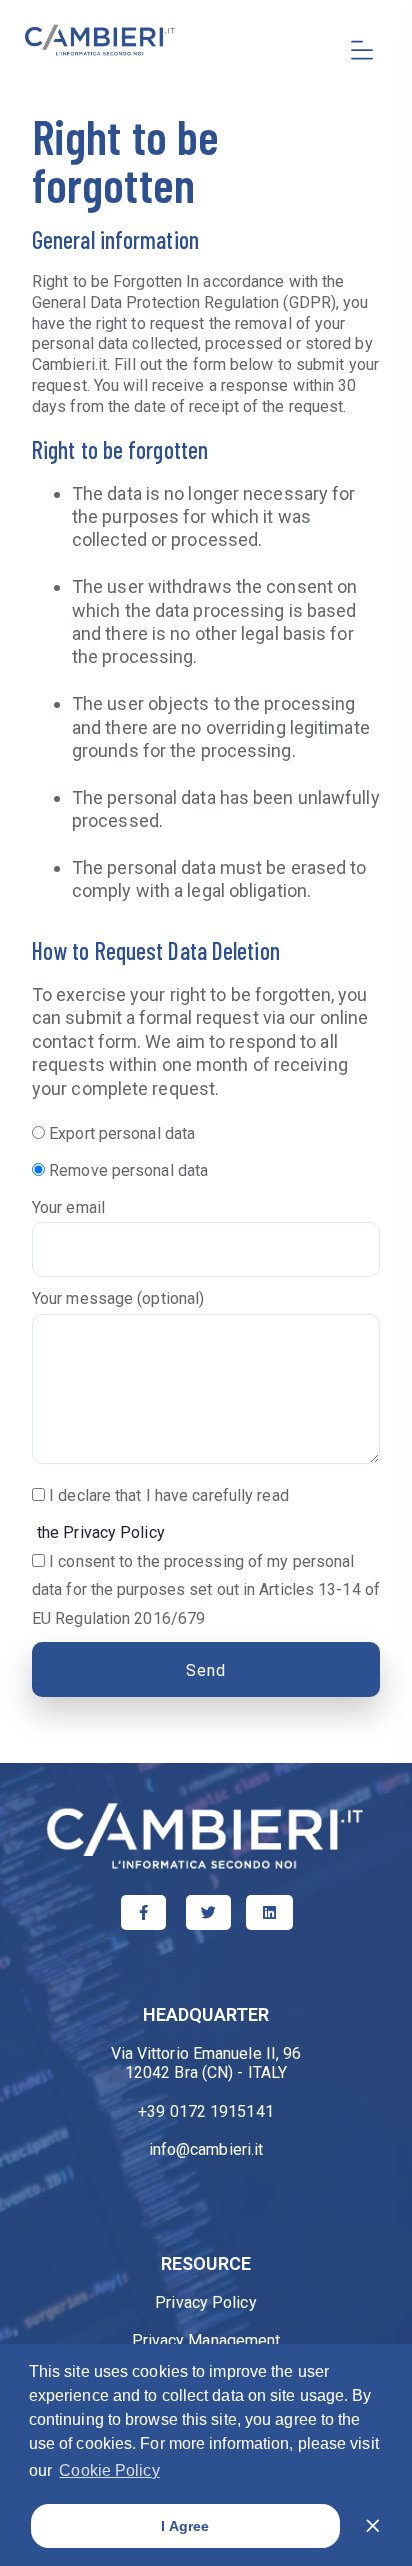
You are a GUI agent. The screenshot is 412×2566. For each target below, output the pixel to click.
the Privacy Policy (101, 1532)
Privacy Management (206, 2340)
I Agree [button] (185, 2526)
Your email (68, 1207)
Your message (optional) (118, 1298)
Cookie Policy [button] (109, 2470)
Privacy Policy (205, 2302)
